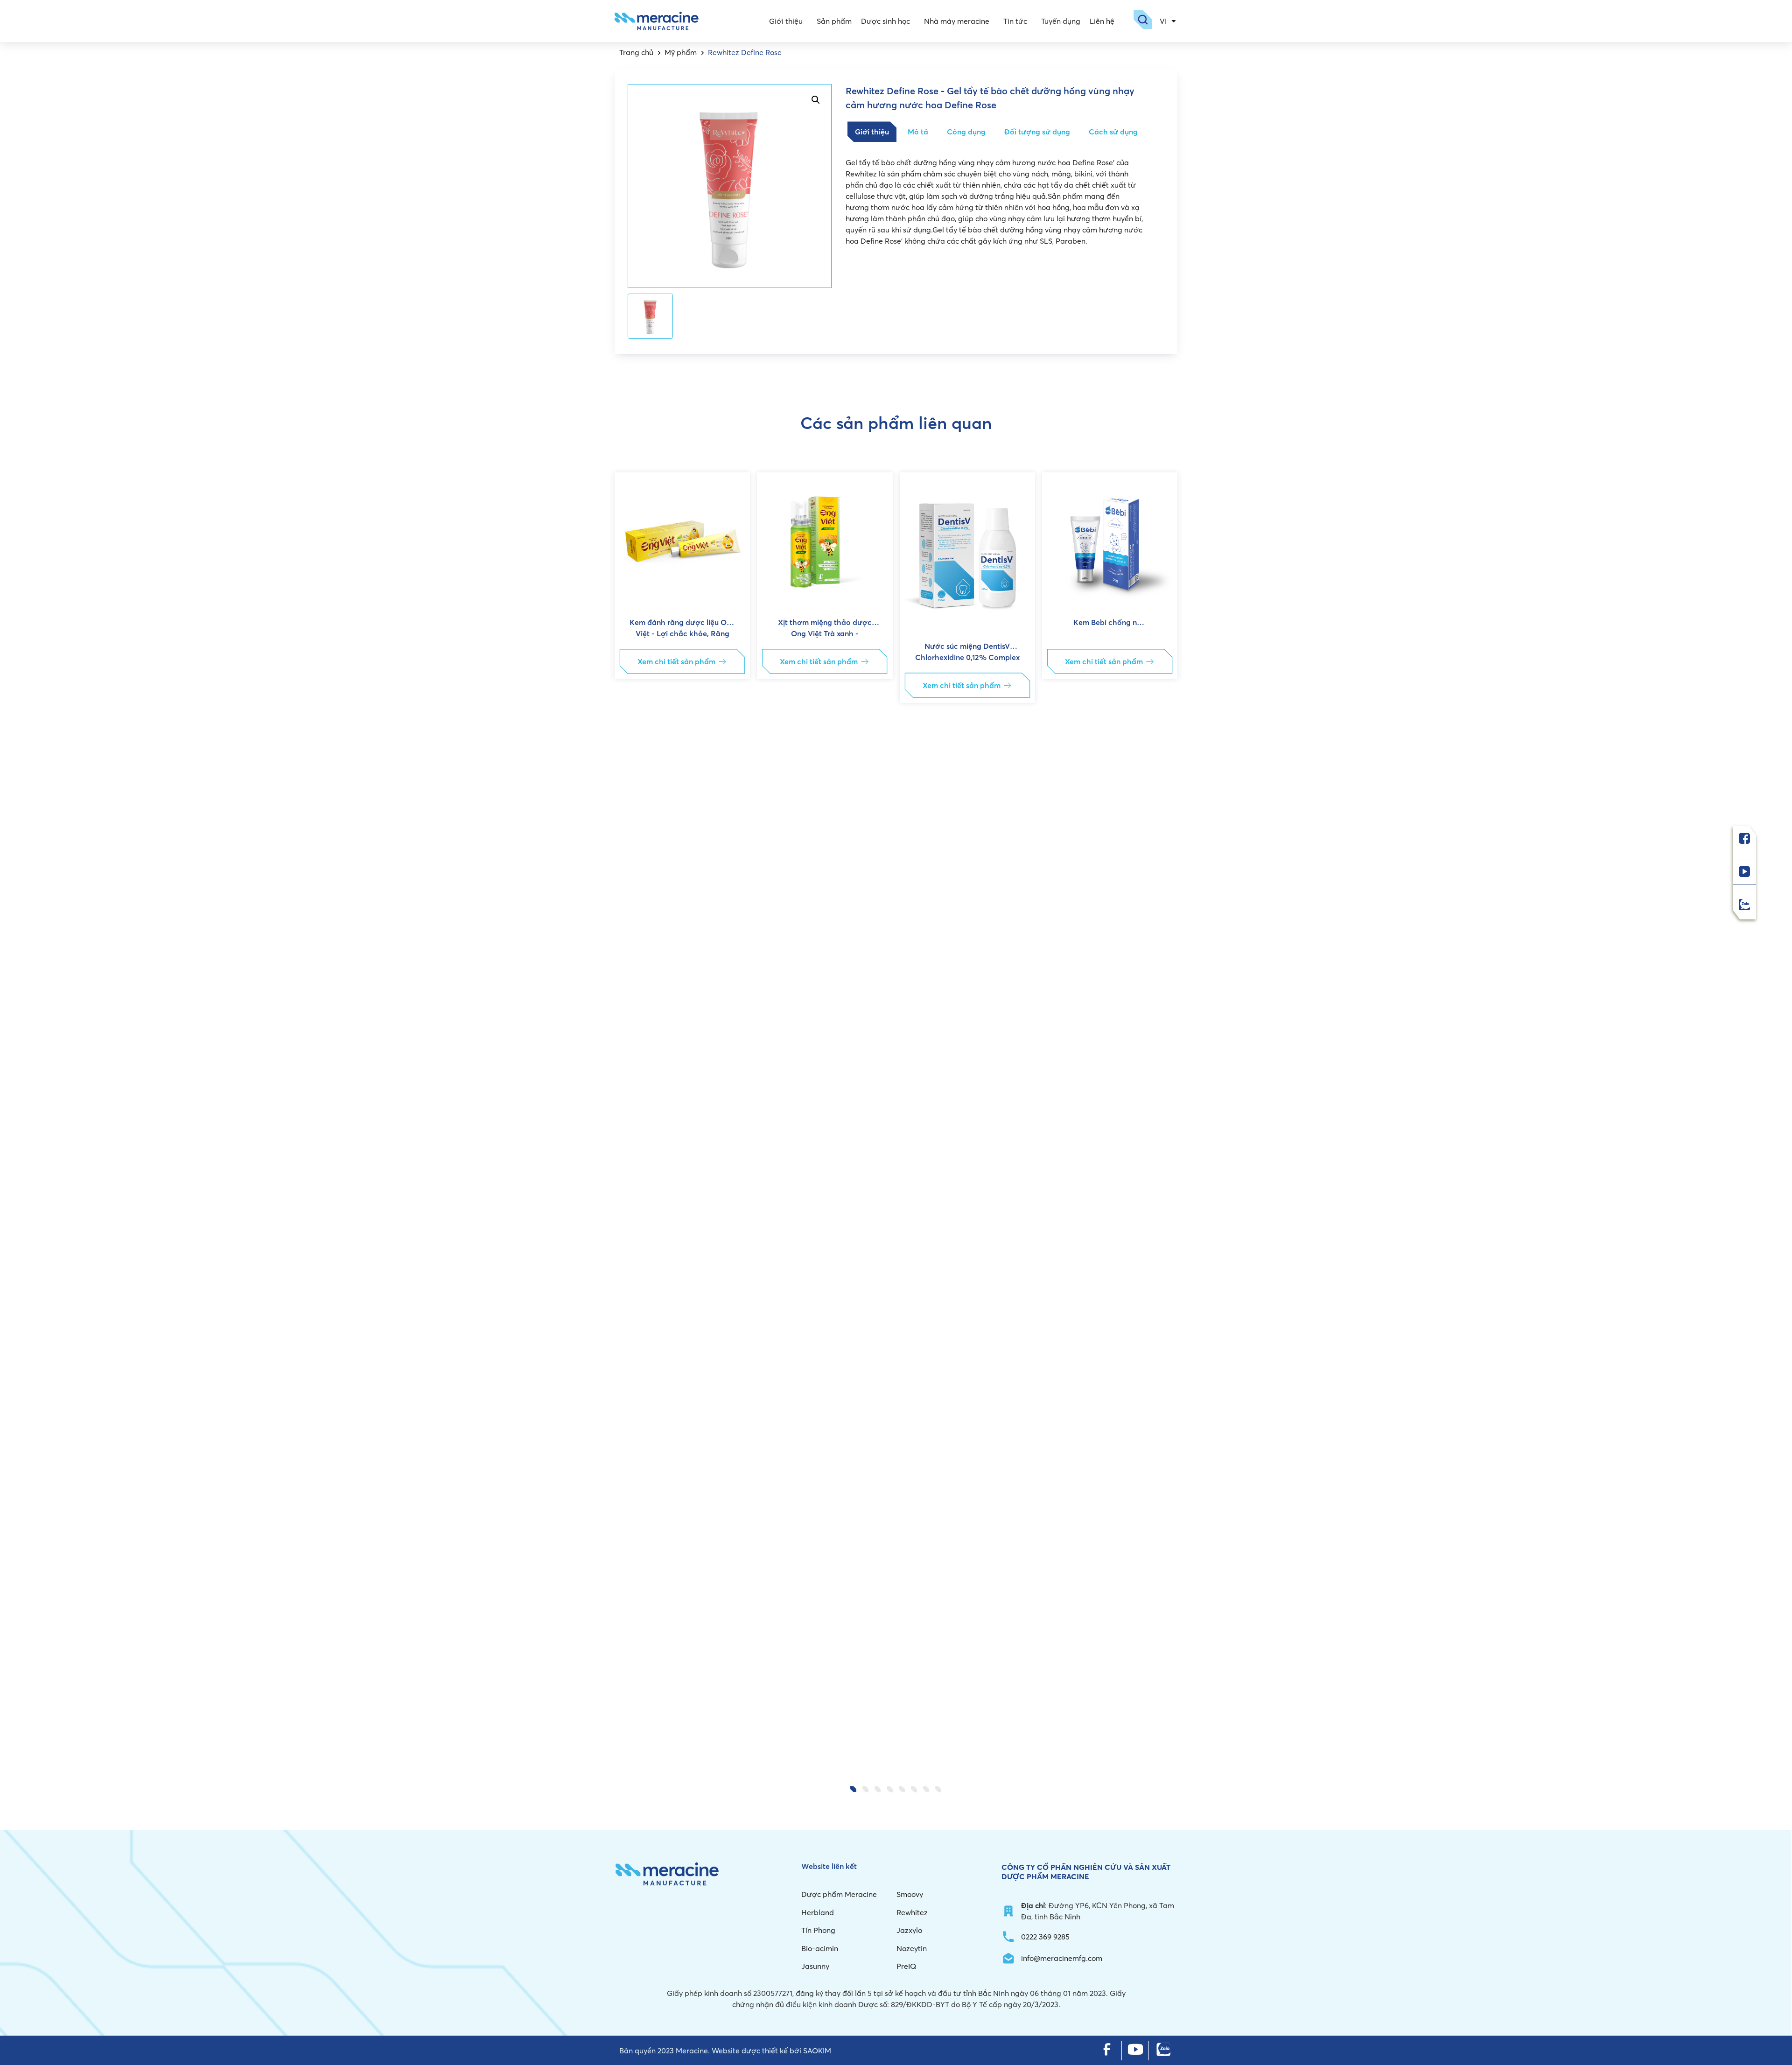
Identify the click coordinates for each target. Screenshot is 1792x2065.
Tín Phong (818, 1930)
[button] (630, 1121)
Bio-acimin (820, 1948)
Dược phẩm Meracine (839, 1894)
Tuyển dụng (1061, 21)
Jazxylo (909, 1930)
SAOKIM (817, 2051)
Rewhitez (912, 1912)
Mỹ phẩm (681, 52)
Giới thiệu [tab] (872, 132)
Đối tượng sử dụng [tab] (1037, 132)
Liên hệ (1102, 21)
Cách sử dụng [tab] (1113, 132)
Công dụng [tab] (966, 132)
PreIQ (906, 1966)
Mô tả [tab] (918, 132)
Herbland (818, 1912)
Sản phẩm (834, 21)
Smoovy (910, 1894)
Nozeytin (912, 1948)
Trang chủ (636, 52)
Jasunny (815, 1966)
